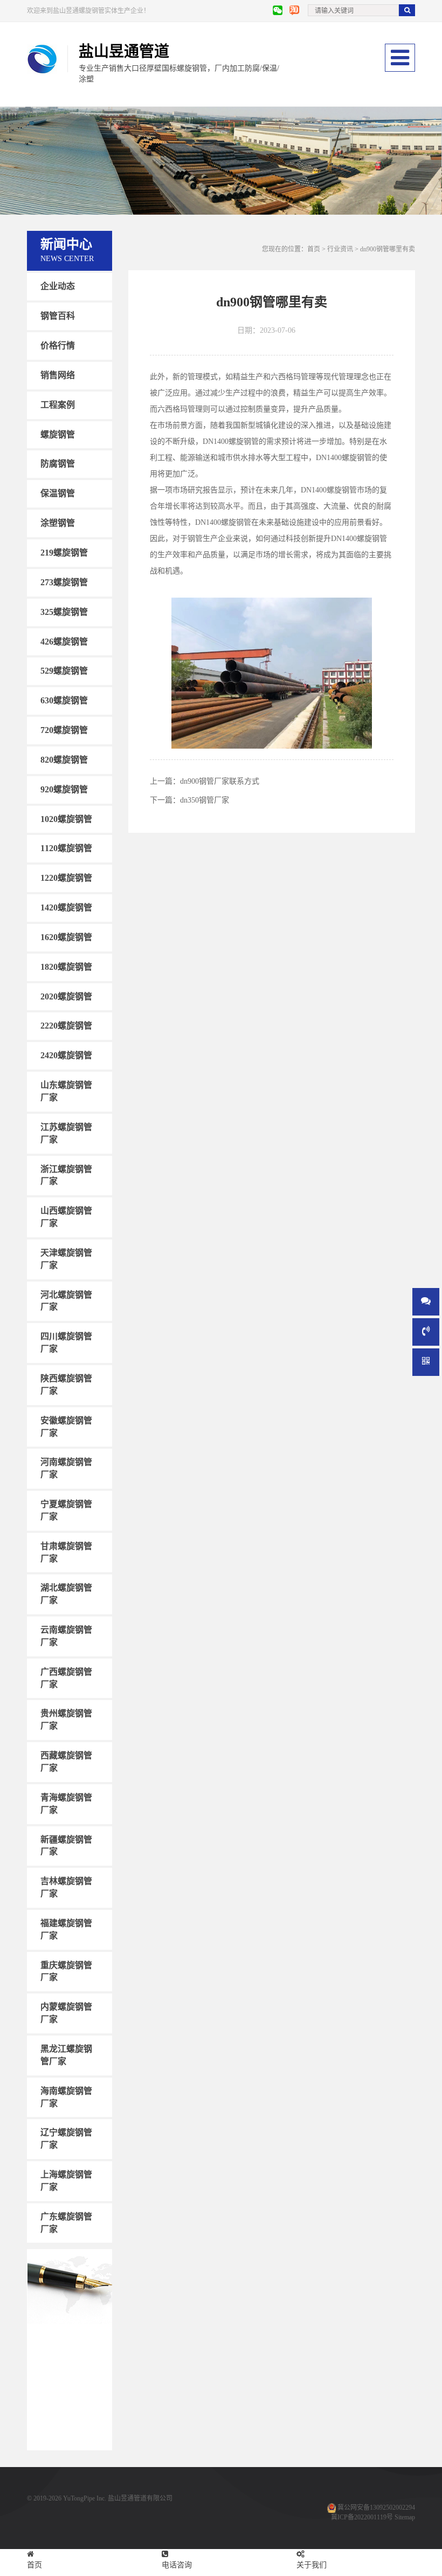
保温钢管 (58, 493)
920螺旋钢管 (64, 789)
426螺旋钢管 (64, 641)
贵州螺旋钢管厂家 (66, 1719)
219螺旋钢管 (64, 553)
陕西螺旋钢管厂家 (66, 1385)
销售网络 (58, 375)
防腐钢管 (58, 464)
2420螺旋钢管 (66, 1055)
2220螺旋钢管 (66, 1026)
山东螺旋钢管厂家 (66, 1091)
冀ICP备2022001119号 (362, 2517)
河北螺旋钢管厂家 (66, 1300)
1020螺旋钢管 (66, 818)
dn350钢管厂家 (205, 800)
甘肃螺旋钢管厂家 (66, 1552)
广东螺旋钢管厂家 (66, 2223)
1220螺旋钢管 (66, 878)
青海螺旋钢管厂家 (66, 1804)
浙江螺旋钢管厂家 (66, 1175)
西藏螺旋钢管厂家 (66, 1762)
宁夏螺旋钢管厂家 (66, 1510)
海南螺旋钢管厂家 (66, 2097)
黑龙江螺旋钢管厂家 (66, 2055)
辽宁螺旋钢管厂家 (66, 2139)
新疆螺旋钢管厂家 (66, 1845)
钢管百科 (58, 316)
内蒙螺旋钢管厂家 (66, 2013)
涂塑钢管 (58, 523)
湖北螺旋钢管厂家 (66, 1594)
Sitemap (405, 2517)
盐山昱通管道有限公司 (140, 2498)
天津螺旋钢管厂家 (66, 1259)
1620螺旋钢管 (66, 937)
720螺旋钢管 (64, 730)
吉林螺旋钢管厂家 (66, 1887)
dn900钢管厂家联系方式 (220, 781)
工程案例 (58, 405)
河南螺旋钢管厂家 (66, 1468)
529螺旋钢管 (64, 671)
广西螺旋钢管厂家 (66, 1678)
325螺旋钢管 (64, 611)
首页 (314, 249)
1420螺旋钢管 (66, 907)
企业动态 (58, 286)
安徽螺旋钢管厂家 (66, 1426)
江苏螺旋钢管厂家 (66, 1133)
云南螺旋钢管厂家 (66, 1636)
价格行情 (58, 345)
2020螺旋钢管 (66, 996)
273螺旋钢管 (64, 582)
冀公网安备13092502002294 (376, 2508)
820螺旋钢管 (64, 760)
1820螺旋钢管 (66, 967)
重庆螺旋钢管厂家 (66, 1971)
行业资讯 (340, 249)
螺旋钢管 (58, 434)
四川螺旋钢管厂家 (66, 1342)
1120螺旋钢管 (66, 848)
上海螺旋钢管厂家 (66, 2181)
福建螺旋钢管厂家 (66, 1929)
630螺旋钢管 (64, 700)
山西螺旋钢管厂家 (66, 1217)
